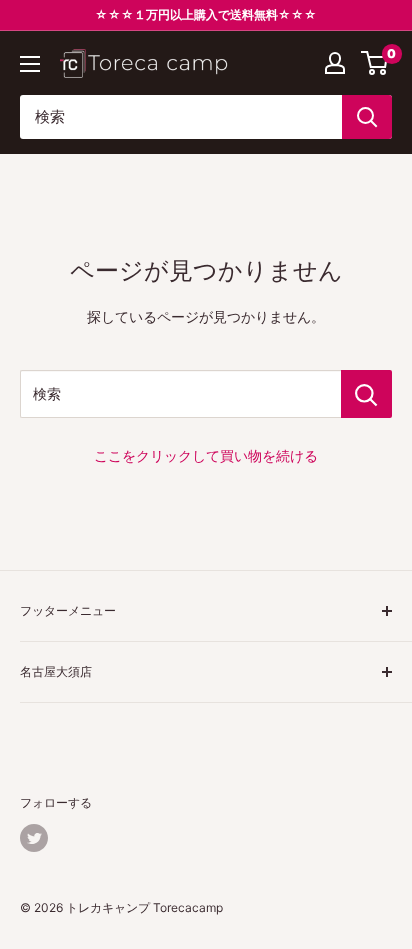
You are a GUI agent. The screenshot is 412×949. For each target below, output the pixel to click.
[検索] (367, 117)
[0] (375, 63)
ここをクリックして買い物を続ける (206, 455)
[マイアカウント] (335, 63)
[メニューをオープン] (30, 64)
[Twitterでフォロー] (34, 838)
